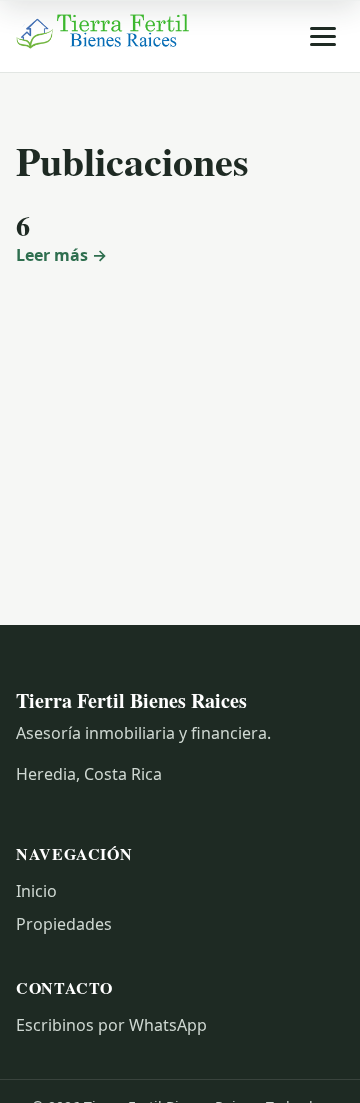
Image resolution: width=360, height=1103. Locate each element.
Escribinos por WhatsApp (111, 1025)
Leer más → (61, 255)
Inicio (36, 891)
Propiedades (64, 924)
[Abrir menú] (323, 36)
